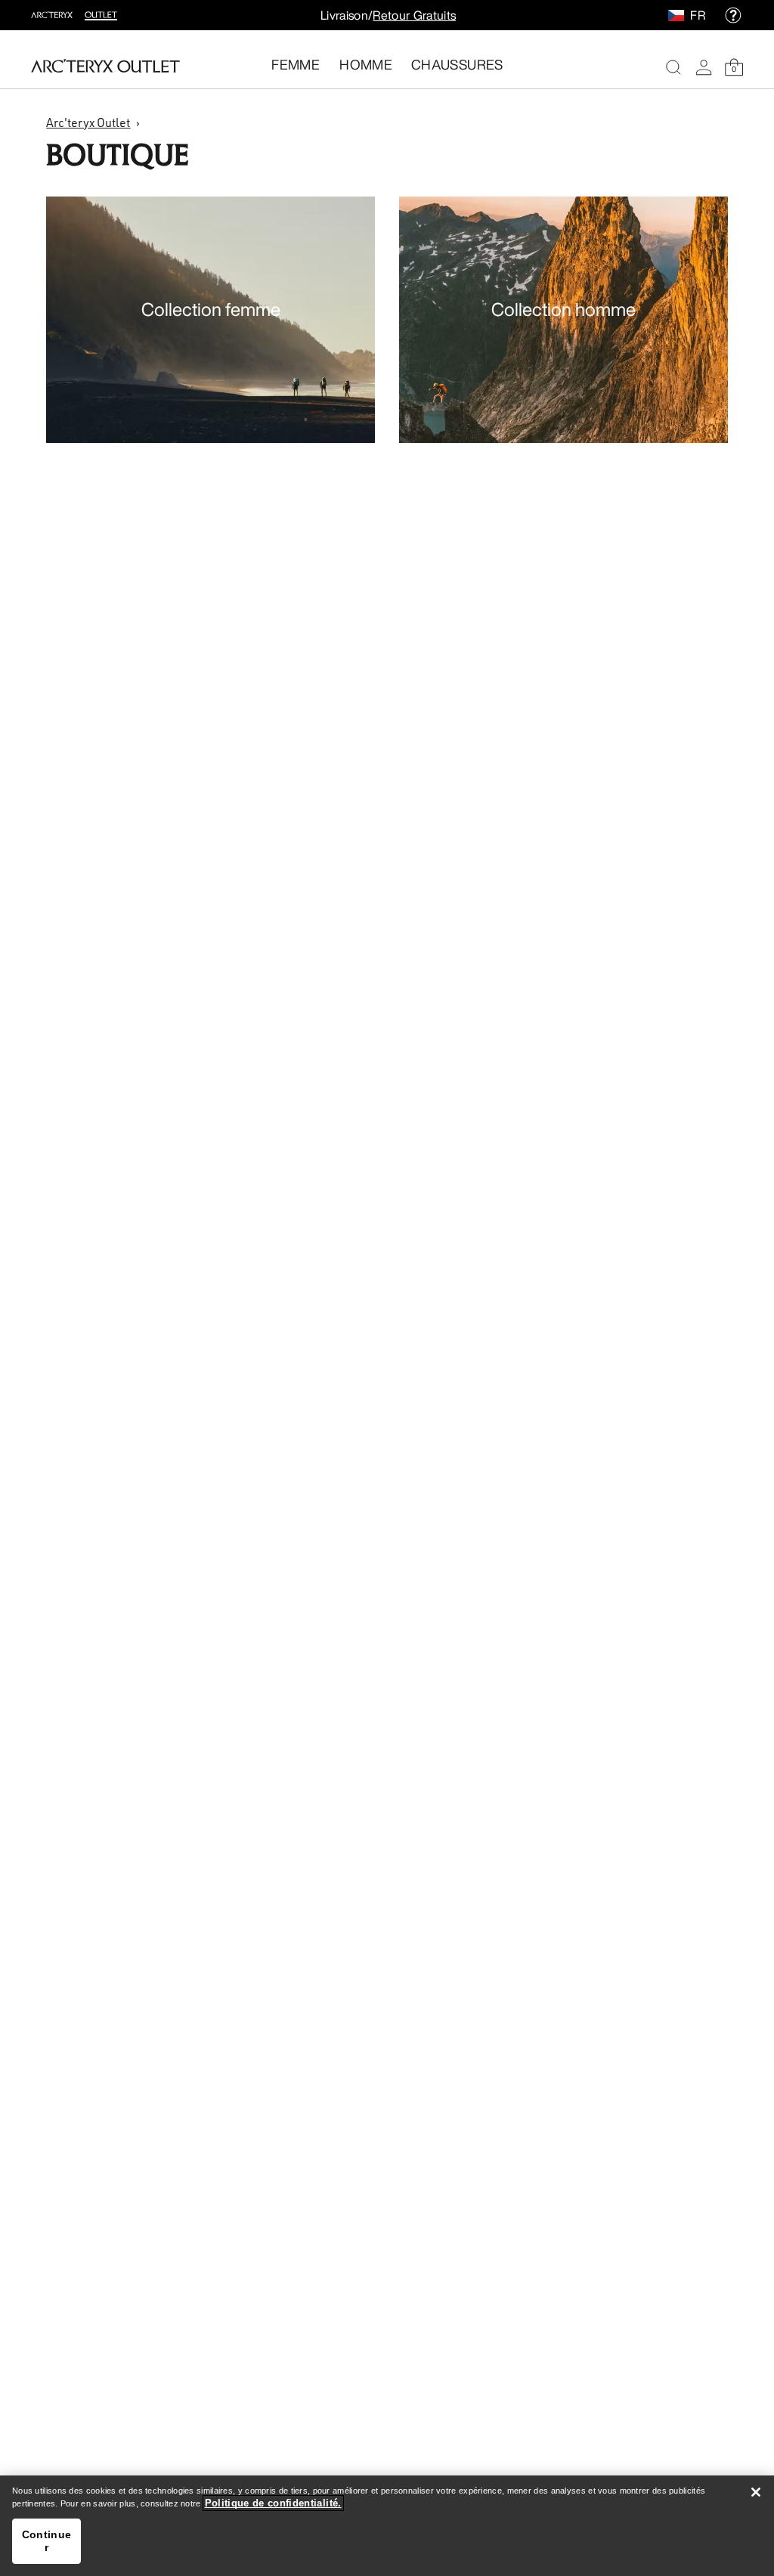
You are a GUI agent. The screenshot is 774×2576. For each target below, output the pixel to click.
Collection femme (211, 309)
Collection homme (563, 309)
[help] (733, 15)
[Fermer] (756, 2492)
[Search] (673, 67)
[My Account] (704, 67)
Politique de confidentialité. (273, 2503)
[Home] (105, 66)
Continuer (46, 2541)
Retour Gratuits (414, 15)
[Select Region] (679, 15)
